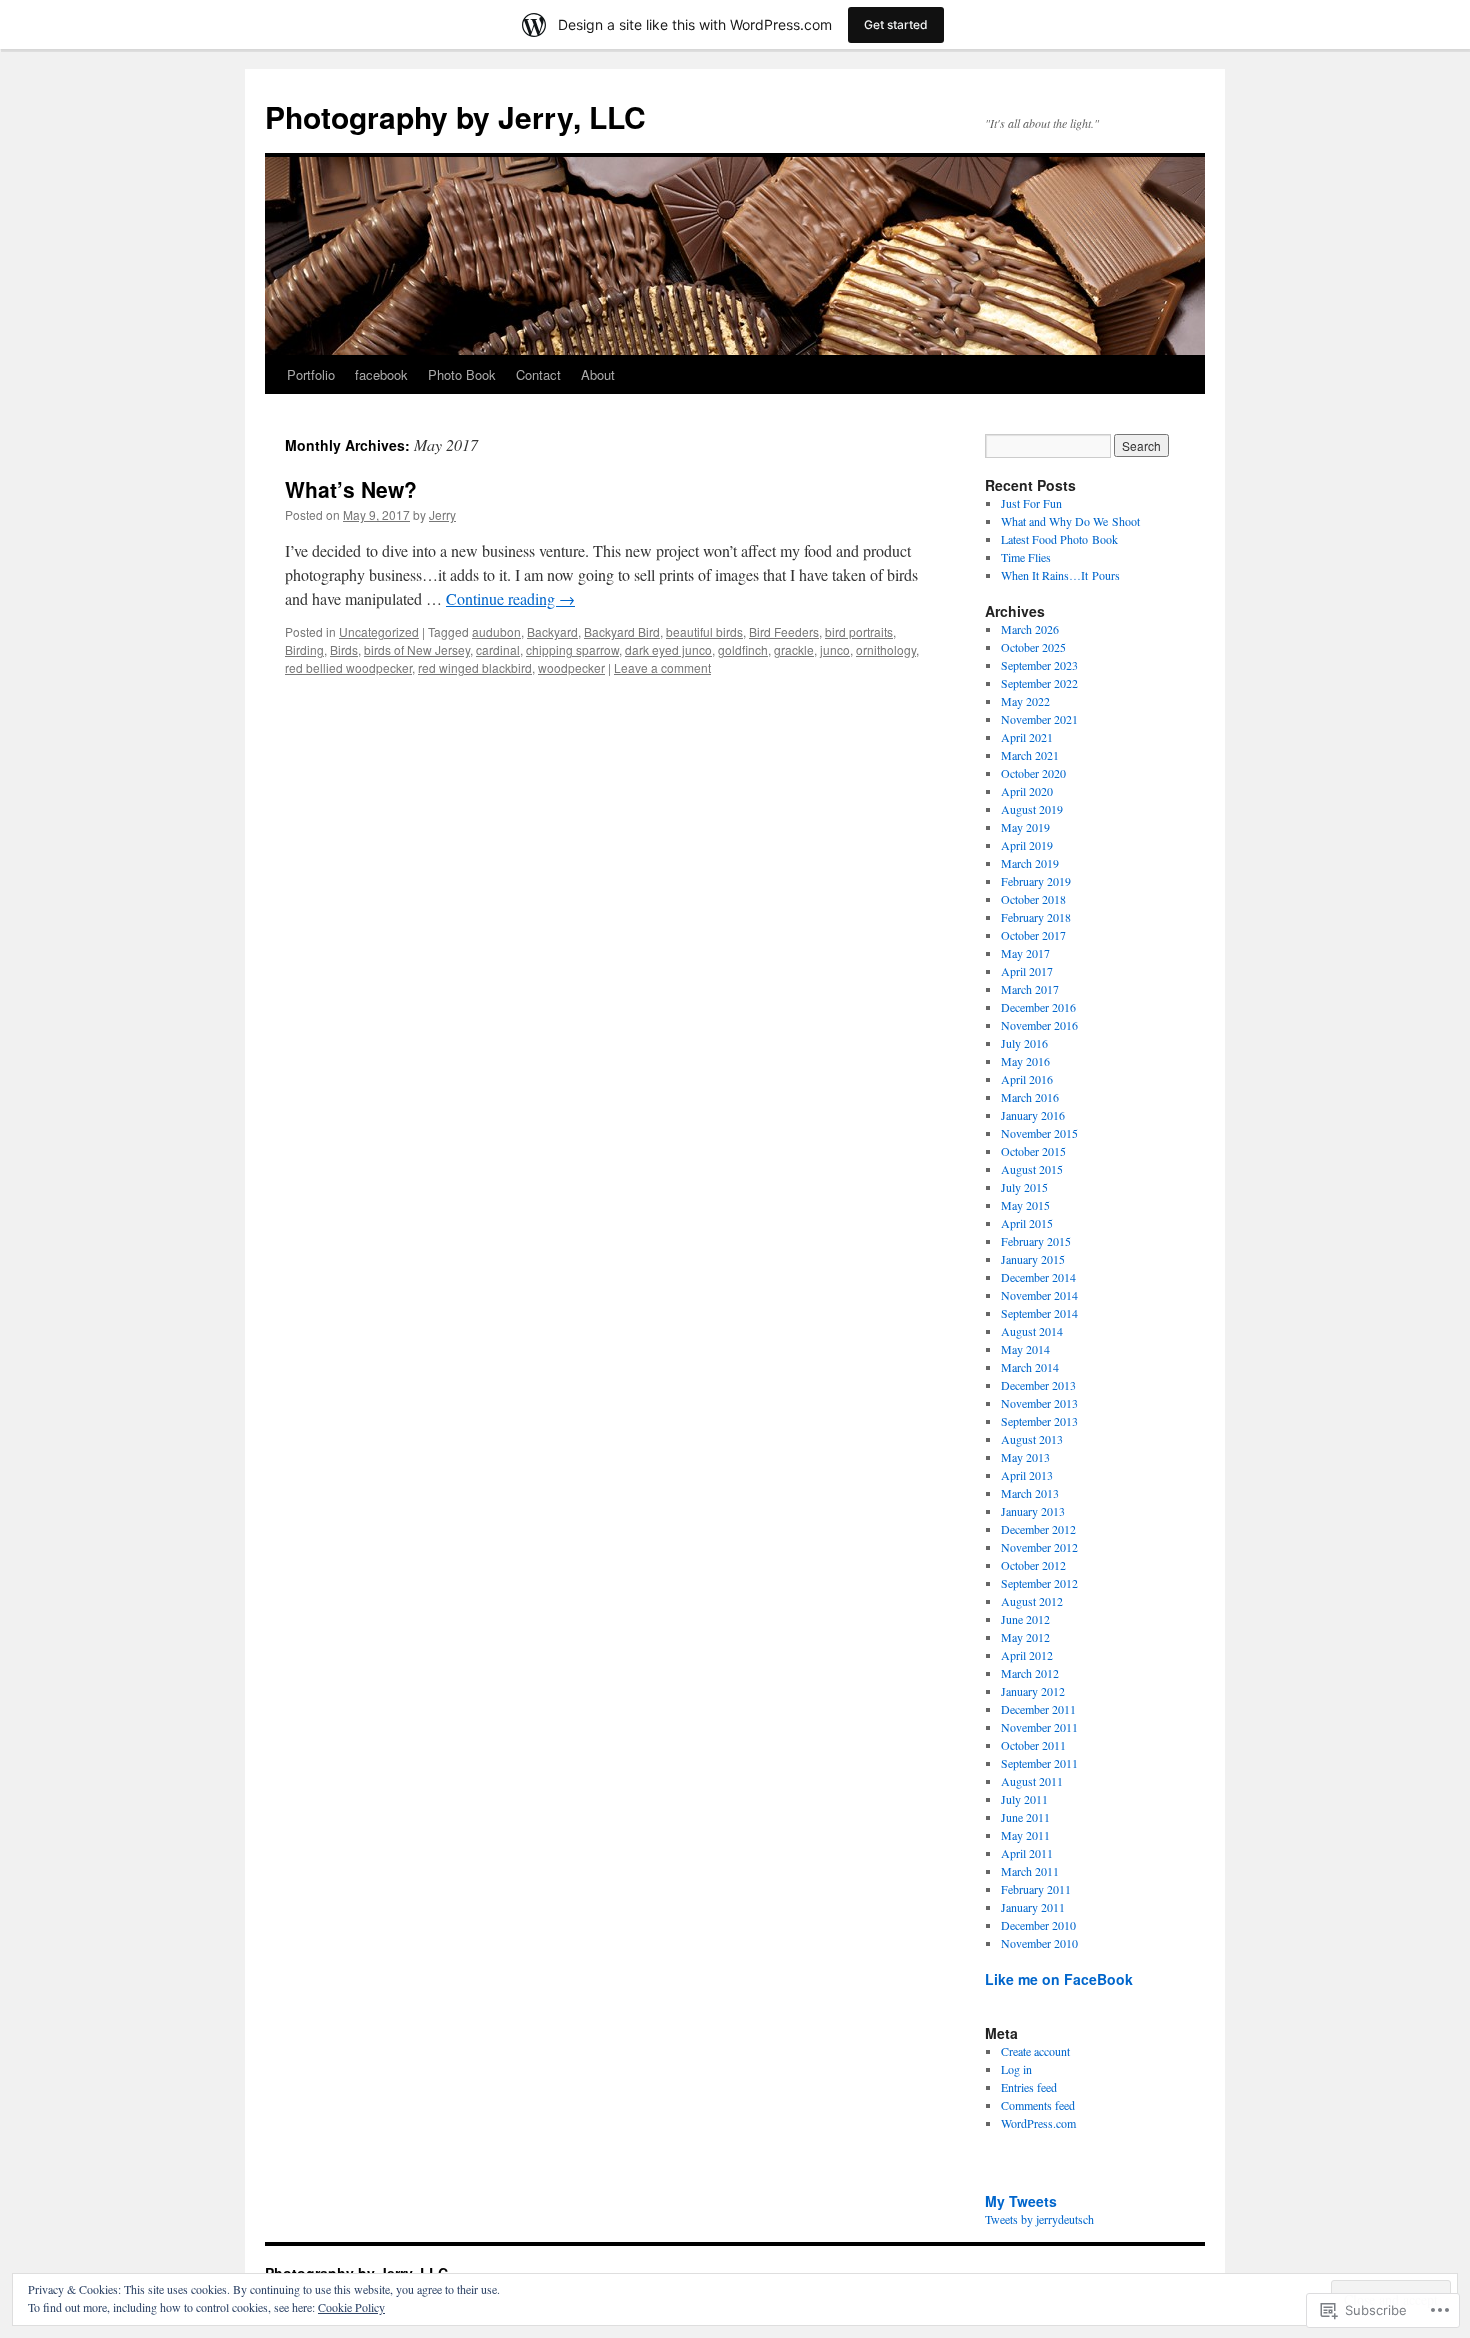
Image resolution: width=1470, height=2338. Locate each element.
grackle (794, 649)
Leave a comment (662, 667)
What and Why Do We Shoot (1070, 521)
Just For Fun (1031, 503)
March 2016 (1030, 1097)
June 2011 (1025, 1817)
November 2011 (1039, 1727)
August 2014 (1032, 1331)
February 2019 (1036, 881)
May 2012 (1025, 1637)
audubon (496, 631)
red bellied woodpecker (348, 667)
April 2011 (1027, 1853)
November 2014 (1039, 1295)
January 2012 (1033, 1691)
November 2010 (1039, 1943)
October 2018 (1033, 899)
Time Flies (1026, 557)
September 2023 (1039, 665)
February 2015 (1036, 1241)
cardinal (498, 649)
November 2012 (1039, 1547)
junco (835, 649)
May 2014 (1025, 1349)
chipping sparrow (572, 649)
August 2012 (1032, 1601)
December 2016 (1038, 1007)
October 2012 (1033, 1565)
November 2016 (1039, 1025)
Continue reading (510, 598)
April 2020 (1027, 791)
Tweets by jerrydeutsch (1039, 2219)
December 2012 (1038, 1529)
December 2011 (1038, 1709)
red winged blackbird (475, 667)
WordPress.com (1038, 2123)
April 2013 (1027, 1475)
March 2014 (1030, 1367)
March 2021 (1030, 755)
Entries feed (1029, 2087)
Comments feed (1038, 2105)
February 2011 (1036, 1889)
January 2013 (1033, 1511)
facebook (381, 374)
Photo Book (462, 374)
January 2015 (1033, 1259)
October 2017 (1033, 935)
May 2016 (1025, 1061)
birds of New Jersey (417, 649)
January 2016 (1033, 1115)
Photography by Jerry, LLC (455, 116)
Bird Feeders (784, 631)
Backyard (552, 631)
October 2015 (1033, 1151)
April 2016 (1027, 1079)
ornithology (886, 649)
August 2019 (1032, 809)
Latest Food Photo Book (1059, 539)
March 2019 (1030, 863)
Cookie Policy (351, 2307)
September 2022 (1039, 683)
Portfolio (311, 374)
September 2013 (1039, 1421)
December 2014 (1038, 1277)
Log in (1016, 2069)
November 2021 (1039, 719)
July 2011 (1024, 1799)
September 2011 (1039, 1763)
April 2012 (1027, 1655)
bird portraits (859, 631)
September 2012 (1039, 1583)
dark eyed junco (668, 649)
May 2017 (1025, 953)
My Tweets (1021, 2201)
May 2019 (1025, 827)
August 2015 (1032, 1169)
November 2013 (1039, 1403)
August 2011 (1032, 1781)
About (598, 374)
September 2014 (1039, 1313)
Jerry (442, 514)
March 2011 (1030, 1871)
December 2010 (1038, 1925)
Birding (304, 649)
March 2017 (1030, 989)
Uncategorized (379, 631)
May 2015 (1025, 1205)
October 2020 (1033, 773)
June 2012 (1025, 1619)
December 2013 (1038, 1385)
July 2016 (1024, 1043)
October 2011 (1033, 1745)
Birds (344, 649)
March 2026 (1030, 629)
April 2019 (1027, 845)
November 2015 (1039, 1133)
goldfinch (743, 649)
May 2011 (1025, 1835)
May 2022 (1025, 701)
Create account (1035, 2051)
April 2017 (1027, 971)
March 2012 (1030, 1673)
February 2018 (1036, 917)
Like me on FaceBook (1059, 1979)
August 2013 (1032, 1439)
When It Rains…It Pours (1060, 575)
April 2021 (1027, 737)
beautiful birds (704, 631)
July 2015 (1024, 1187)
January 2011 (1033, 1907)
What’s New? (351, 489)
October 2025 (1033, 647)
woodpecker (571, 667)
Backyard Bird (622, 631)
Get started (896, 24)
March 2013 (1030, 1493)
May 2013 (1025, 1457)
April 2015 (1027, 1223)
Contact (538, 374)
